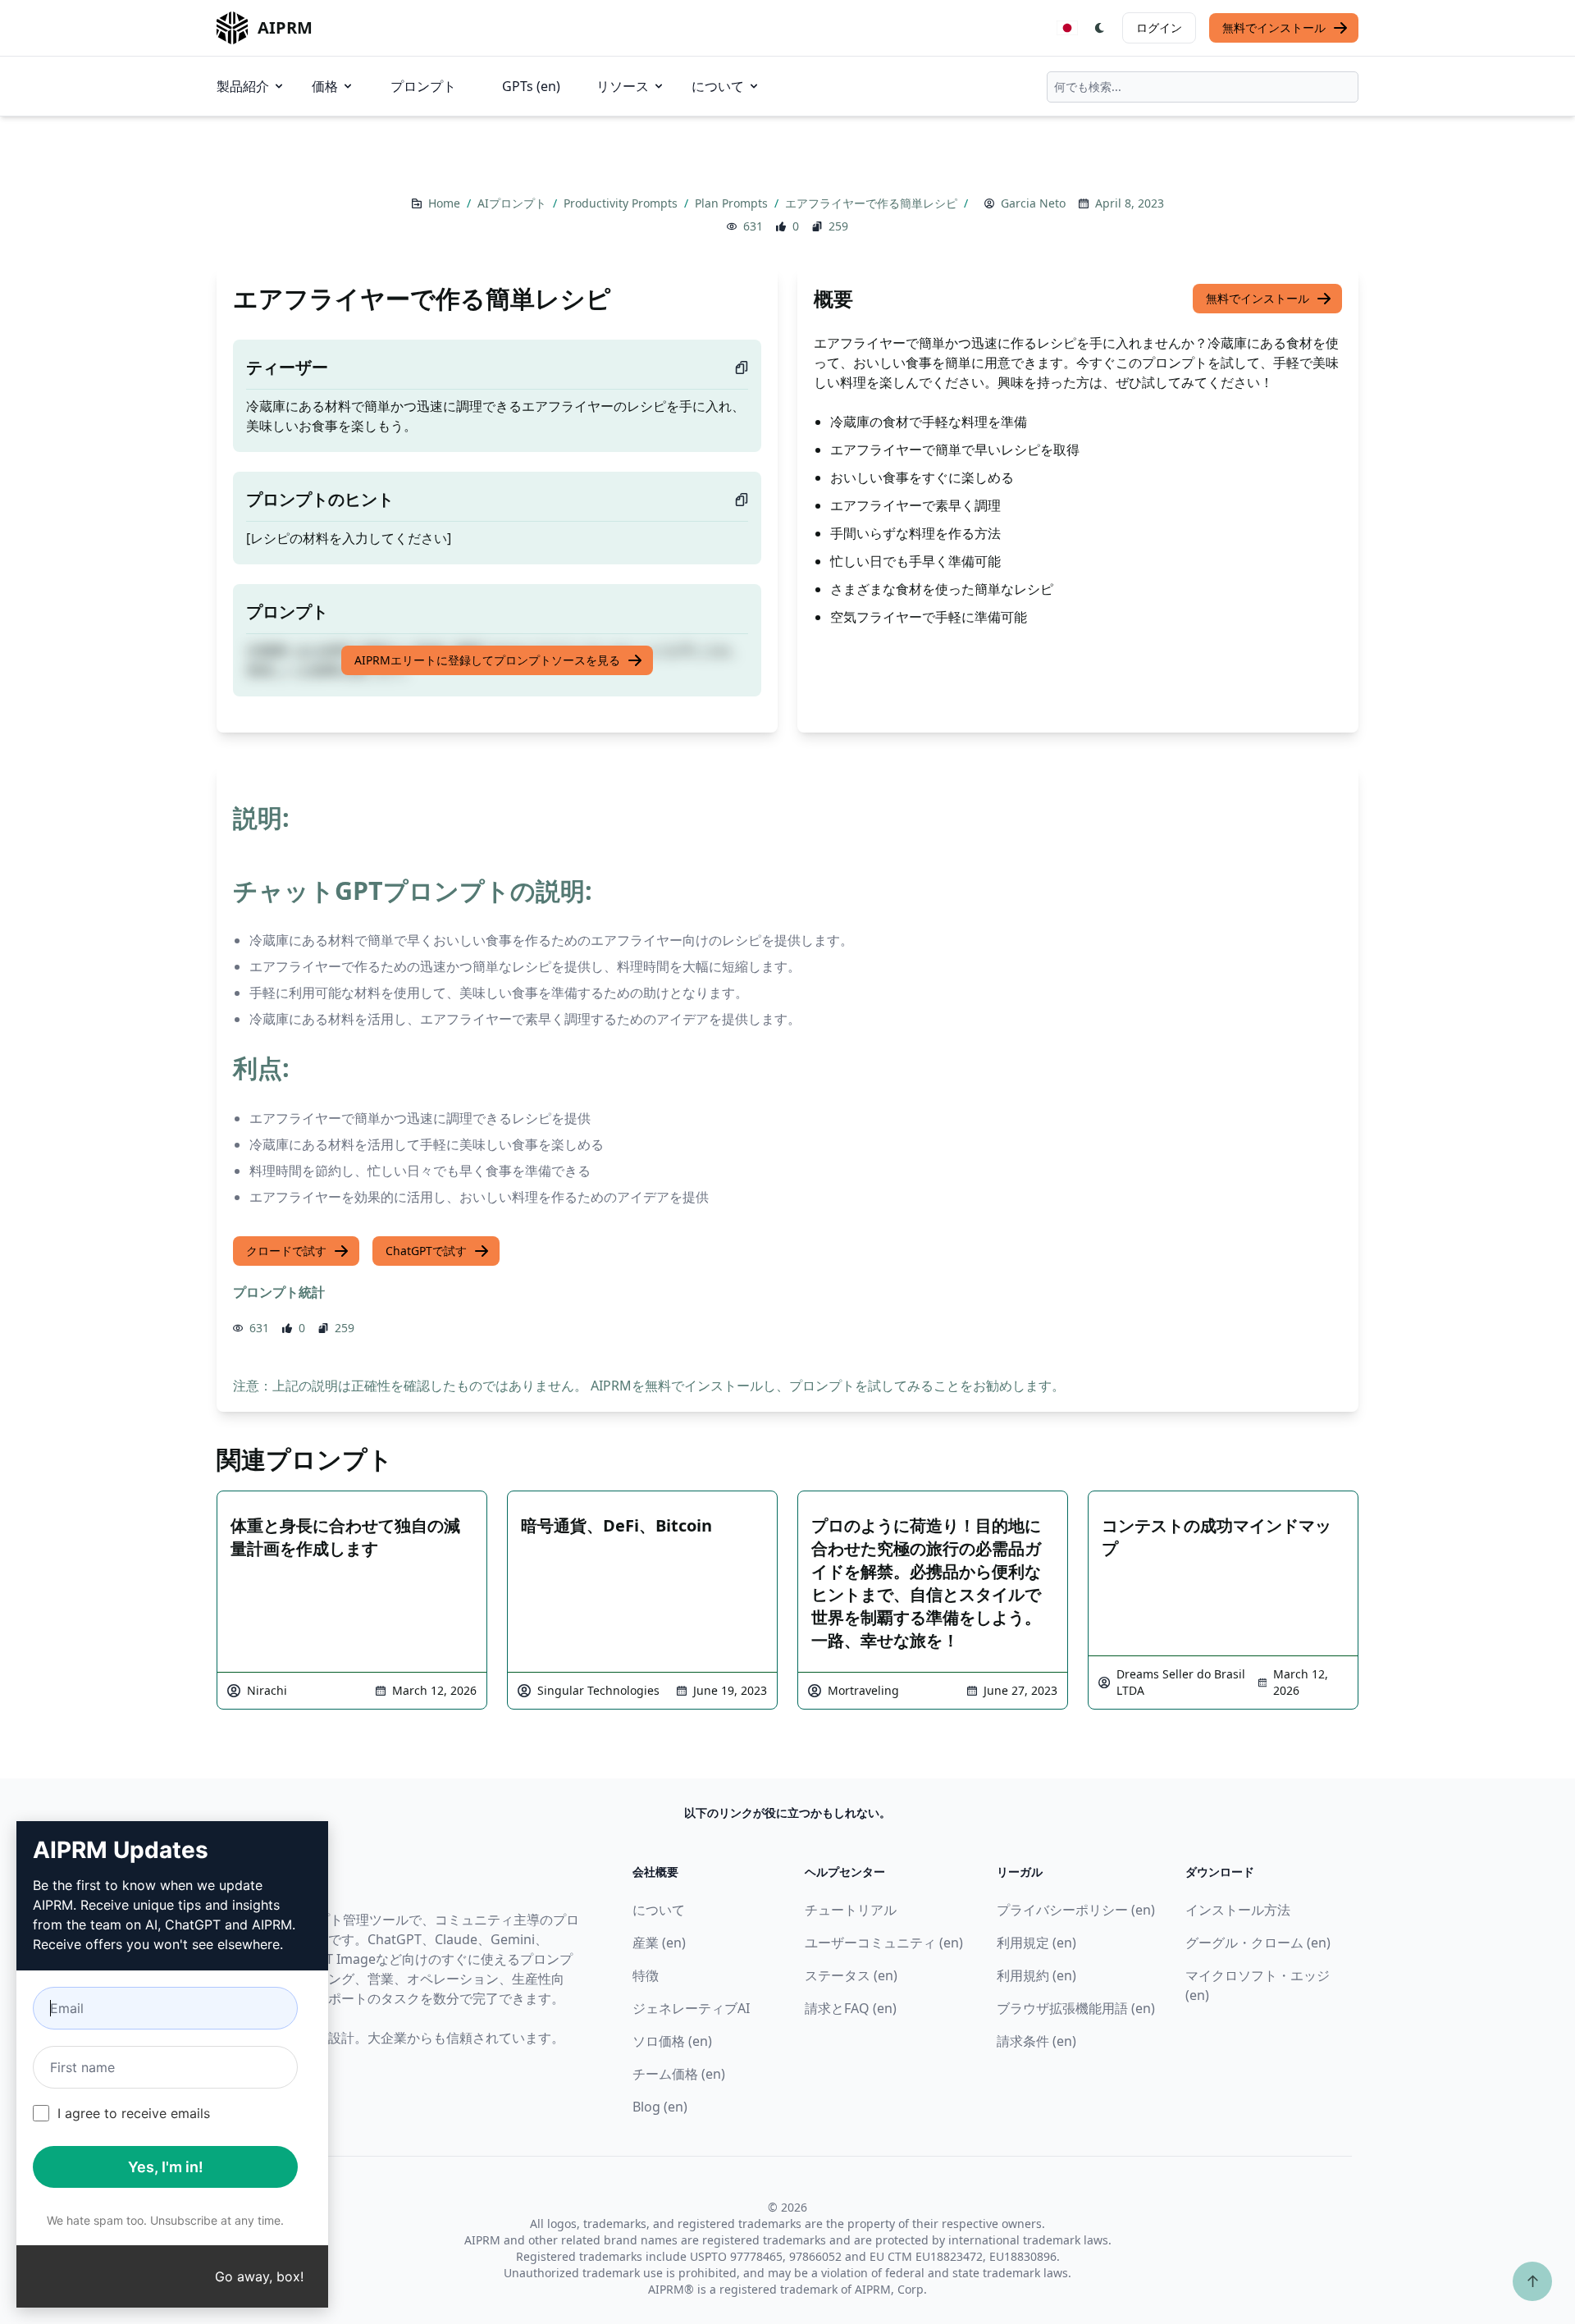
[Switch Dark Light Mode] (1100, 28)
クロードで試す (286, 1251)
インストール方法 (1238, 1910)
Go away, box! (259, 2276)
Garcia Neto (1033, 203)
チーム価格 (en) (679, 2074)
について (718, 86)
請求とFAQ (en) (851, 2008)
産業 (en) (659, 1943)
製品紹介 (243, 86)
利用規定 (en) (1036, 1943)
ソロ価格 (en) (672, 2041)
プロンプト (423, 86)
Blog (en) (660, 2107)
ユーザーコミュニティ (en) (884, 1943)
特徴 (646, 1975)
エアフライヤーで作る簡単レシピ (873, 203)
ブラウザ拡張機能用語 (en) (1076, 2008)
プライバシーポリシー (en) (1076, 1910)
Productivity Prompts (622, 203)
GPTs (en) (531, 86)
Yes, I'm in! (166, 2167)
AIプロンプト (514, 203)
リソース (623, 86)
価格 (325, 86)
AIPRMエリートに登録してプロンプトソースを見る (487, 660)
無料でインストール (1274, 27)
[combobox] (1203, 87)
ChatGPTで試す (426, 1251)
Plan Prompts (733, 203)
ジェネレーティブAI (691, 2008)
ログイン (1159, 27)
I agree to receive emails (134, 2113)
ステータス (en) (851, 1975)
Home (446, 203)
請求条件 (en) (1036, 2041)
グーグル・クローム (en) (1258, 1943)
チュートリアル (851, 1910)
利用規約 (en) (1036, 1975)
